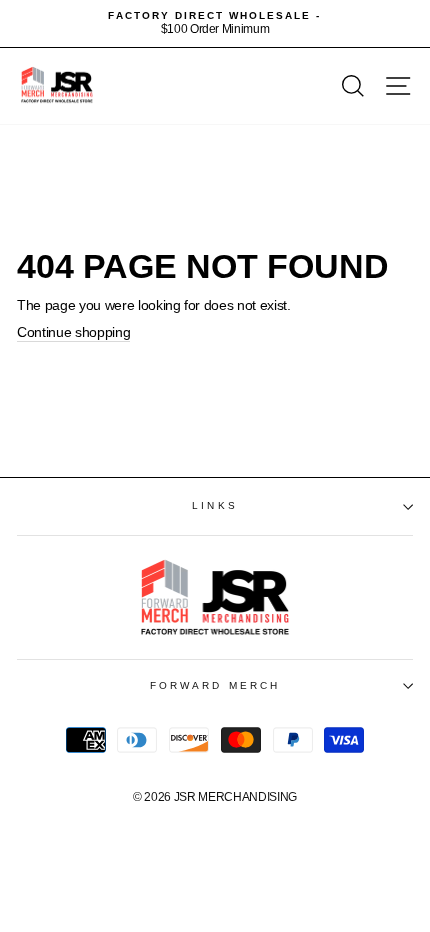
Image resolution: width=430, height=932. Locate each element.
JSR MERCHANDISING (235, 797)
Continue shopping (73, 332)
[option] (215, 23)
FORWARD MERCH (215, 685)
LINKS (214, 505)
